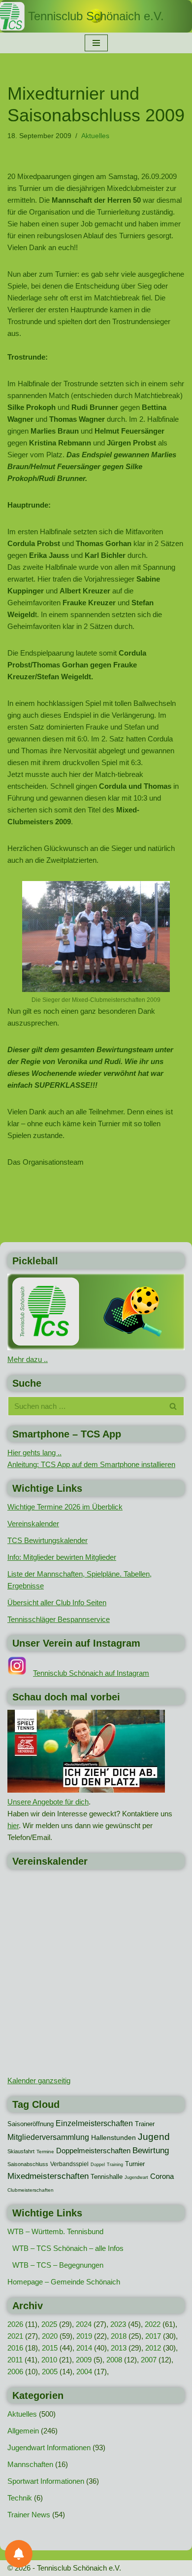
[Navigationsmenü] (96, 43)
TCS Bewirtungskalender (48, 1540)
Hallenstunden (113, 2137)
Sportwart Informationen (46, 2481)
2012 (153, 2348)
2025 (49, 2324)
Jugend (154, 2137)
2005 (50, 2372)
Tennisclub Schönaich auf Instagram (91, 1673)
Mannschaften (30, 2464)
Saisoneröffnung (31, 2124)
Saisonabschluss (28, 2164)
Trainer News (29, 2515)
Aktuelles (95, 136)
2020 (50, 2336)
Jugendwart (136, 2177)
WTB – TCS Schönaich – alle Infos (68, 2248)
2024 (84, 2324)
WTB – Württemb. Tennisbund (55, 2231)
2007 (149, 2360)
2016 (15, 2348)
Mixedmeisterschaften (48, 2176)
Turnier (135, 2164)
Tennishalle (107, 2177)
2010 (49, 2360)
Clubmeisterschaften (31, 2190)
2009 (84, 2360)
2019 (84, 2336)
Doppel (98, 2165)
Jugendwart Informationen (49, 2447)
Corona (162, 2176)
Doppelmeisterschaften (93, 2151)
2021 (15, 2336)
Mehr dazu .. (28, 1359)
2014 (84, 2348)
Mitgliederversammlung (48, 2137)
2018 (119, 2336)
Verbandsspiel (69, 2164)
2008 (114, 2360)
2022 (153, 2324)
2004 (84, 2372)
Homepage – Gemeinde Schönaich (64, 2282)
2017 (153, 2336)
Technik (20, 2498)
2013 (119, 2348)
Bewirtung (151, 2151)
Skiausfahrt (21, 2151)
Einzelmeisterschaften (94, 2123)
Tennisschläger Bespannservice (59, 1619)
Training (115, 2165)
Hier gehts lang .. (34, 1453)
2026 (15, 2324)
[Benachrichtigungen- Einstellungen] (19, 2554)
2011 (15, 2360)
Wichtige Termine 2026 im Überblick (65, 1507)
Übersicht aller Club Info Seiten (57, 1602)
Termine (45, 2152)
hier (13, 1825)
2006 (15, 2372)
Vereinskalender (33, 1524)
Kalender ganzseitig (39, 2080)
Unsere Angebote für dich (48, 1802)
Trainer (145, 2124)
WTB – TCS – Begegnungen (58, 2265)
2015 (50, 2348)
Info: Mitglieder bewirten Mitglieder (62, 1557)
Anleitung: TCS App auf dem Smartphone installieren (91, 1464)
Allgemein (23, 2431)
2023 (118, 2324)
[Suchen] (174, 1406)
